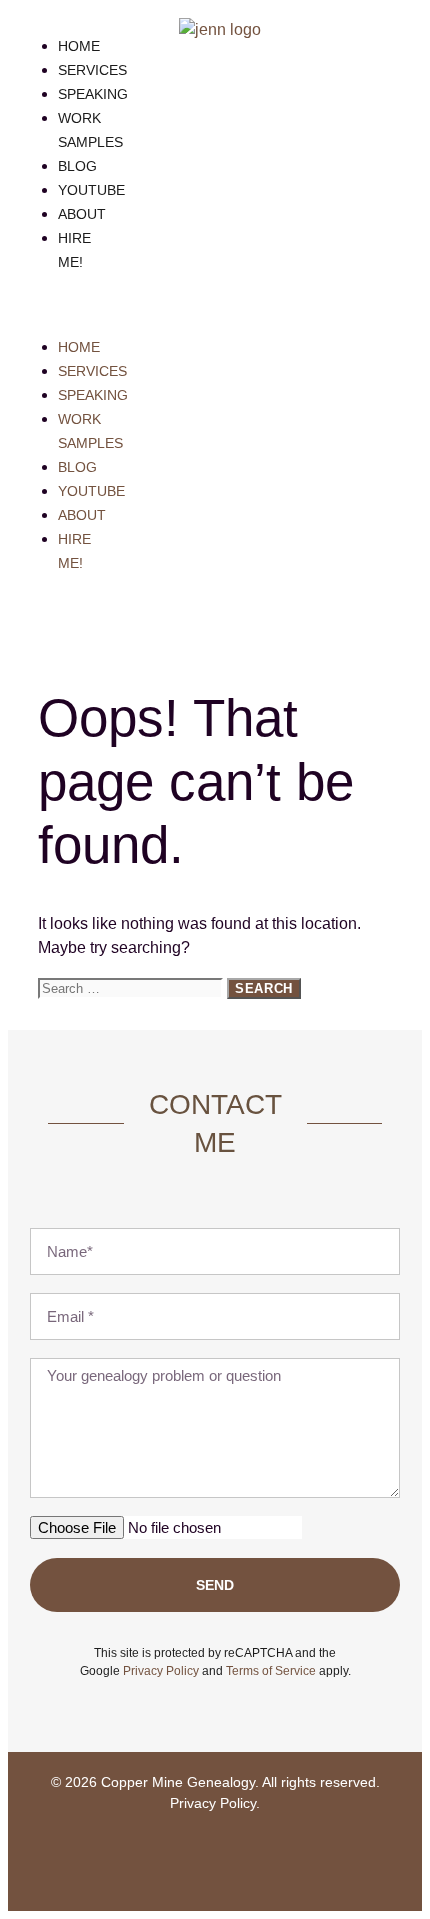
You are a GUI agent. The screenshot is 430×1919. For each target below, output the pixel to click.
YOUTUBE (91, 190)
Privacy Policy (213, 1803)
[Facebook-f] (156, 1859)
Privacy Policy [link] (161, 1671)
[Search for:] (132, 987)
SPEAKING (93, 94)
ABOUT (82, 214)
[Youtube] (215, 1859)
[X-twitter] (274, 1859)
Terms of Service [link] (271, 1671)
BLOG (77, 166)
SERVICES (92, 70)
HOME (79, 46)
